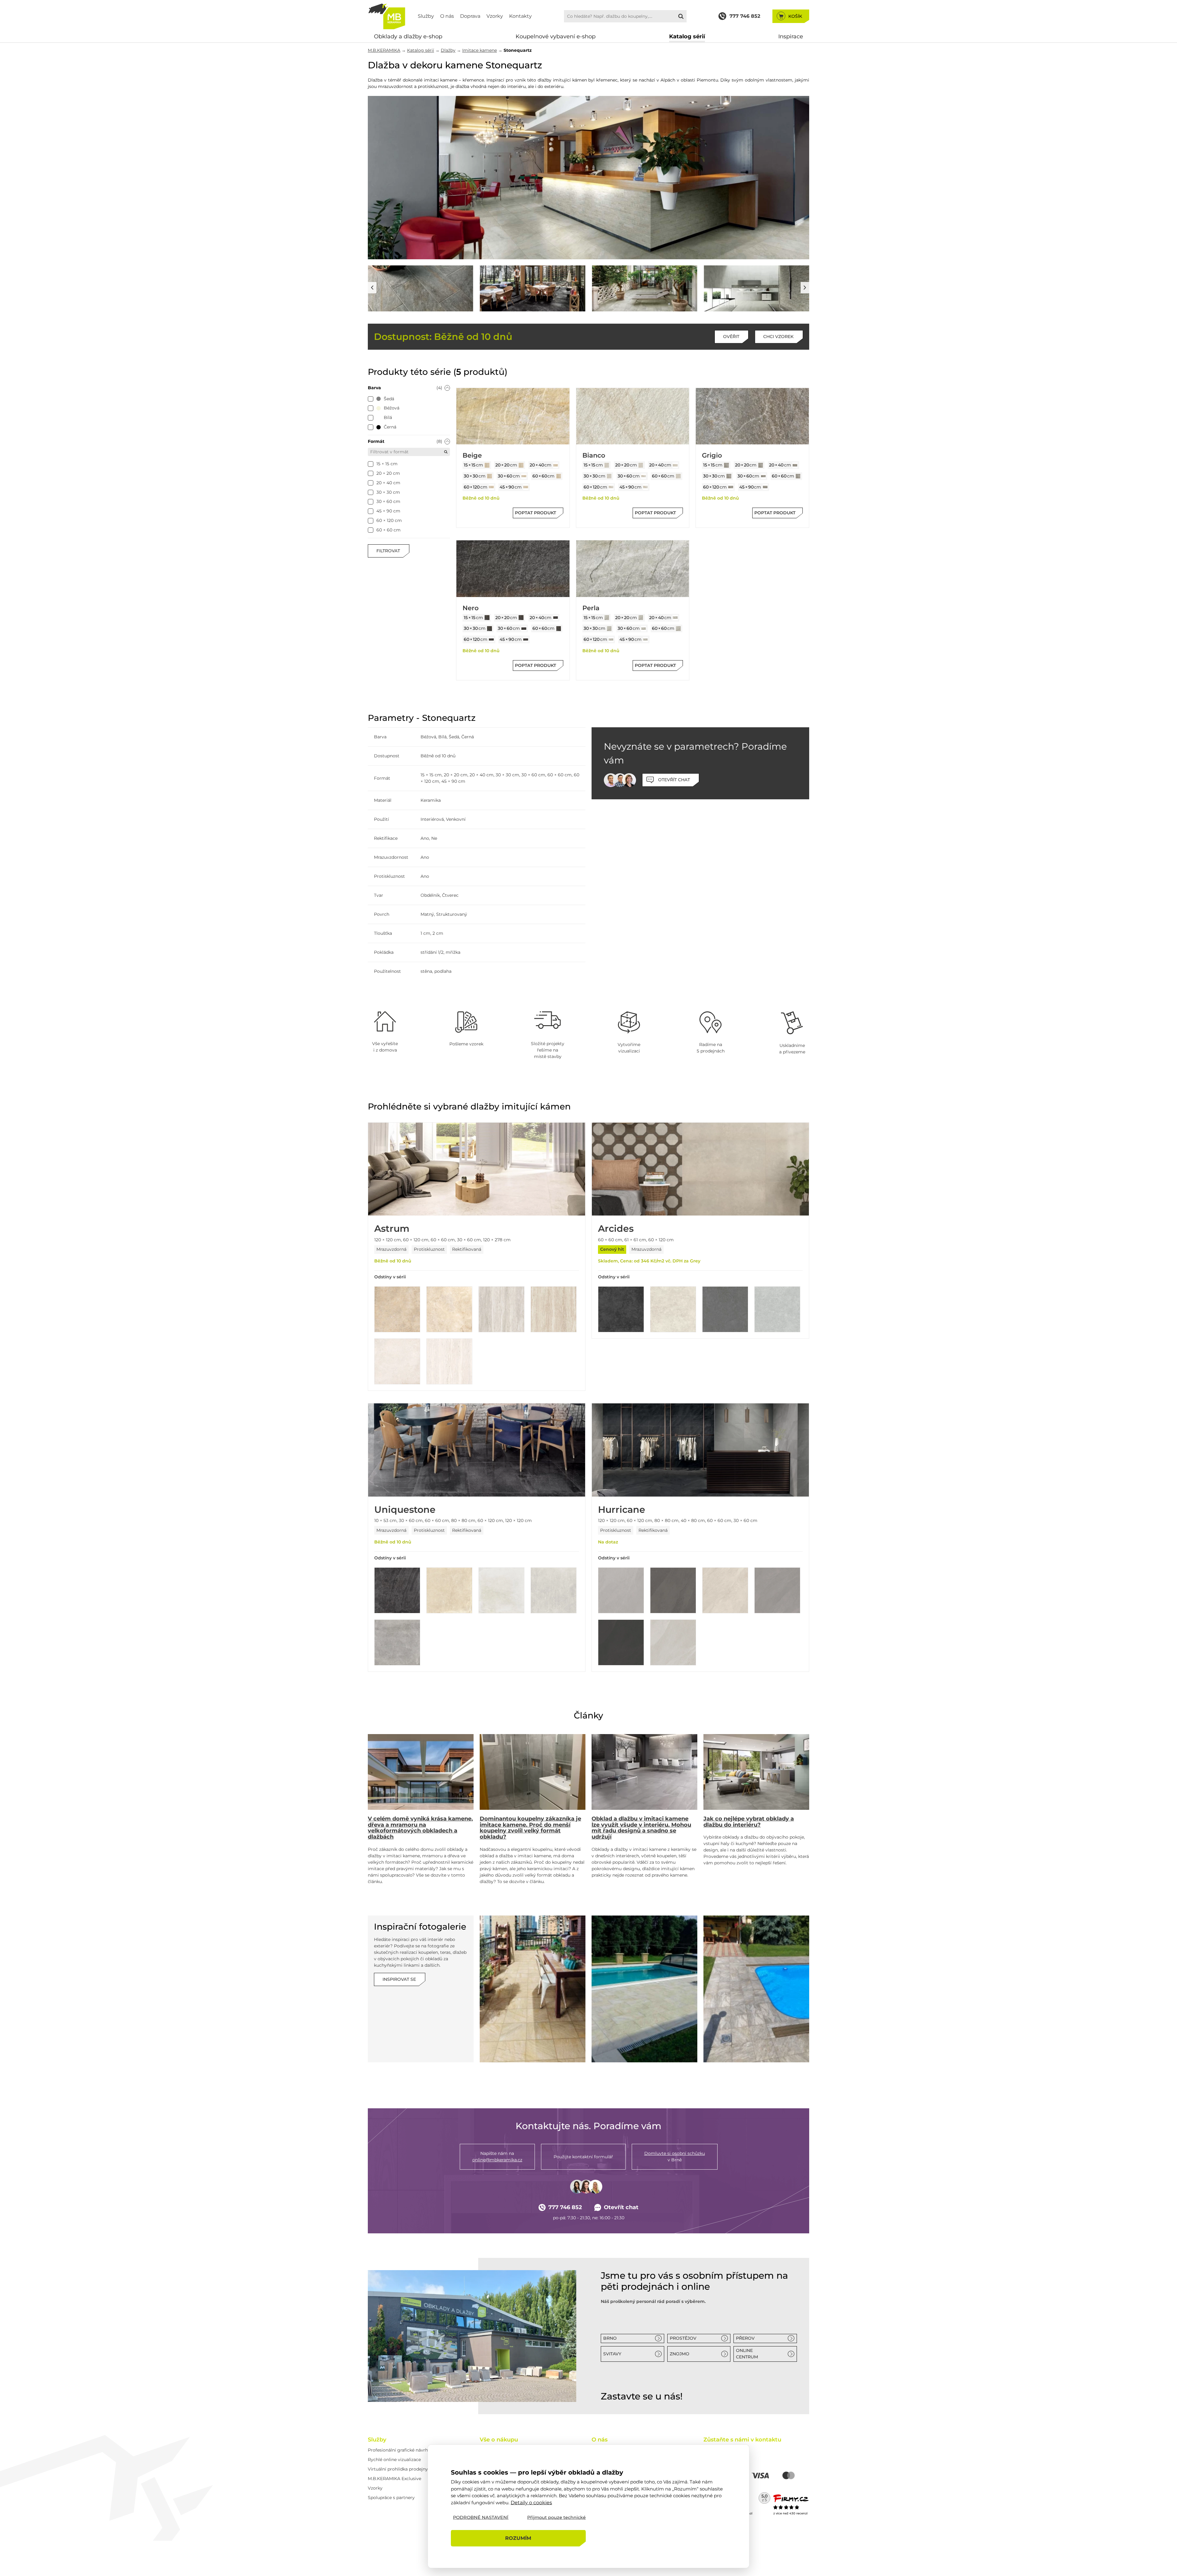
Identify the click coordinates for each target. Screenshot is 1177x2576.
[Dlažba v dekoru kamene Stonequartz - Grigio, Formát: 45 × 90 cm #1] (765, 487)
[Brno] (472, 2336)
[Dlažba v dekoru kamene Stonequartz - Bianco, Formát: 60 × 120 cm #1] (611, 487)
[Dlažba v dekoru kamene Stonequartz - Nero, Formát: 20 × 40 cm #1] (556, 618)
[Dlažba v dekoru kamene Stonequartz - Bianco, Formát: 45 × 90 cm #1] (646, 487)
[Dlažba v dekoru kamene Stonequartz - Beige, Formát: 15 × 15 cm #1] (487, 465)
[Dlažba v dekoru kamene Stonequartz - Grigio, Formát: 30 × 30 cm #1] (729, 476)
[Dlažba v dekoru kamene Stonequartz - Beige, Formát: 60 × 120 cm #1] (491, 487)
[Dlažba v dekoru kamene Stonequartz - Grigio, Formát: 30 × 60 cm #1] (764, 476)
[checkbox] (371, 399)
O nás (447, 16)
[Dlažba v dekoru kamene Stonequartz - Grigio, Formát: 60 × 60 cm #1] (798, 476)
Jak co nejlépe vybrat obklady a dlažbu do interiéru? (749, 1822)
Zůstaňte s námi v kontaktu (742, 2440)
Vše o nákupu (499, 2440)
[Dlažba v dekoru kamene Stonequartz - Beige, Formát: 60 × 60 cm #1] (559, 476)
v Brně (675, 2157)
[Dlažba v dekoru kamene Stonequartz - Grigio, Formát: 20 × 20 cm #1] (761, 465)
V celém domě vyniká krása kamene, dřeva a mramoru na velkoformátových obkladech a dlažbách (420, 1828)
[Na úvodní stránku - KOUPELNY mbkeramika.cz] (387, 16)
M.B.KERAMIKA (384, 50)
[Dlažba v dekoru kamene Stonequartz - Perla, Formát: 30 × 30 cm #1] (609, 629)
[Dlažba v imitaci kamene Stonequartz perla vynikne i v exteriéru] (757, 288)
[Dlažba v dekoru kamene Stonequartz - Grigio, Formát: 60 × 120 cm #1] (731, 487)
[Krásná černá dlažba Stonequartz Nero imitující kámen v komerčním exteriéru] (645, 288)
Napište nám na (497, 2157)
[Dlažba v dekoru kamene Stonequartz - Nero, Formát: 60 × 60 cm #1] (559, 629)
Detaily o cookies (531, 2502)
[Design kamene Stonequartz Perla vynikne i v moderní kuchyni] (588, 178)
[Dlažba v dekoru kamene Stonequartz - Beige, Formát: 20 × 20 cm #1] (521, 465)
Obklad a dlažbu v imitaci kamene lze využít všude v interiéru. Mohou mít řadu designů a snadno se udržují (641, 1828)
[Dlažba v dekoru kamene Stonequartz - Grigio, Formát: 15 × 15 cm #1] (726, 465)
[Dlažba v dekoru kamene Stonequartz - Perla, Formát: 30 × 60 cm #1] (644, 629)
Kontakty (520, 16)
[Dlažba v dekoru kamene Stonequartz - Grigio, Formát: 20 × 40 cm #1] (795, 465)
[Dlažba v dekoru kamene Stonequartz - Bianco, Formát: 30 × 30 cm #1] (609, 476)
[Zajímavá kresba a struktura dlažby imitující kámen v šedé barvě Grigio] (533, 288)
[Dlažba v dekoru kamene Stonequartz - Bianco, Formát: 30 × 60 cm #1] (644, 476)
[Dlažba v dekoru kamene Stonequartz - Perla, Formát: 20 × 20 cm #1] (641, 618)
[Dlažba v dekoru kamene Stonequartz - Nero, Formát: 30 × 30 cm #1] (489, 629)
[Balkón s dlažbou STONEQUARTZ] (533, 1989)
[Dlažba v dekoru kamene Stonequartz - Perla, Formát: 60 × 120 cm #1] (611, 640)
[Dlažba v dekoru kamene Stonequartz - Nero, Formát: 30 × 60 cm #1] (524, 629)
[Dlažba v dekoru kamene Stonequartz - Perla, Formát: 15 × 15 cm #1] (607, 618)
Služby (426, 16)
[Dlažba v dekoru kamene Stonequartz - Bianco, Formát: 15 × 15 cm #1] (607, 465)
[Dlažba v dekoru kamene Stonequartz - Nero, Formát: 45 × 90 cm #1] (526, 640)
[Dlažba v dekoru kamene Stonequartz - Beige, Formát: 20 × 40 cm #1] (556, 465)
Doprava (470, 16)
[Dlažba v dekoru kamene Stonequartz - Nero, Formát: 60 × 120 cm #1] (491, 640)
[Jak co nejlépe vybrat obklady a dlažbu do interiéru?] (756, 1772)
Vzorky (495, 16)
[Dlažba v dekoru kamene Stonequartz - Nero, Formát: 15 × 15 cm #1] (487, 618)
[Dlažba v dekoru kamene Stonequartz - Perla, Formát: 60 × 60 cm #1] (678, 629)
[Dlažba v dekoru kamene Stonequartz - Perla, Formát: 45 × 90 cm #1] (646, 640)
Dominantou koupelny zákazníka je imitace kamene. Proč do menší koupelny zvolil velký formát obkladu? (530, 1828)
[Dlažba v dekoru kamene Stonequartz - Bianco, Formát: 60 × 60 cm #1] (678, 476)
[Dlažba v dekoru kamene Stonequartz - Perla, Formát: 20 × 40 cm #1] (675, 618)
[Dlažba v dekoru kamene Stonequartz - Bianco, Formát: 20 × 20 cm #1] (641, 465)
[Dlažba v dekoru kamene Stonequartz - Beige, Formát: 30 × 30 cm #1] (489, 476)
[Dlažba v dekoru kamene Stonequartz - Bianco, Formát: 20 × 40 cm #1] (675, 465)
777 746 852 (565, 2207)
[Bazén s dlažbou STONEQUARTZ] (644, 1989)
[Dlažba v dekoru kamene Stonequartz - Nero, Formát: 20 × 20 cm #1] (521, 618)
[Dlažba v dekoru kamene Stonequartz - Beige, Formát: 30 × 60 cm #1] (524, 476)
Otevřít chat (621, 2207)
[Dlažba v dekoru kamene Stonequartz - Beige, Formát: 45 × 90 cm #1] (526, 487)
